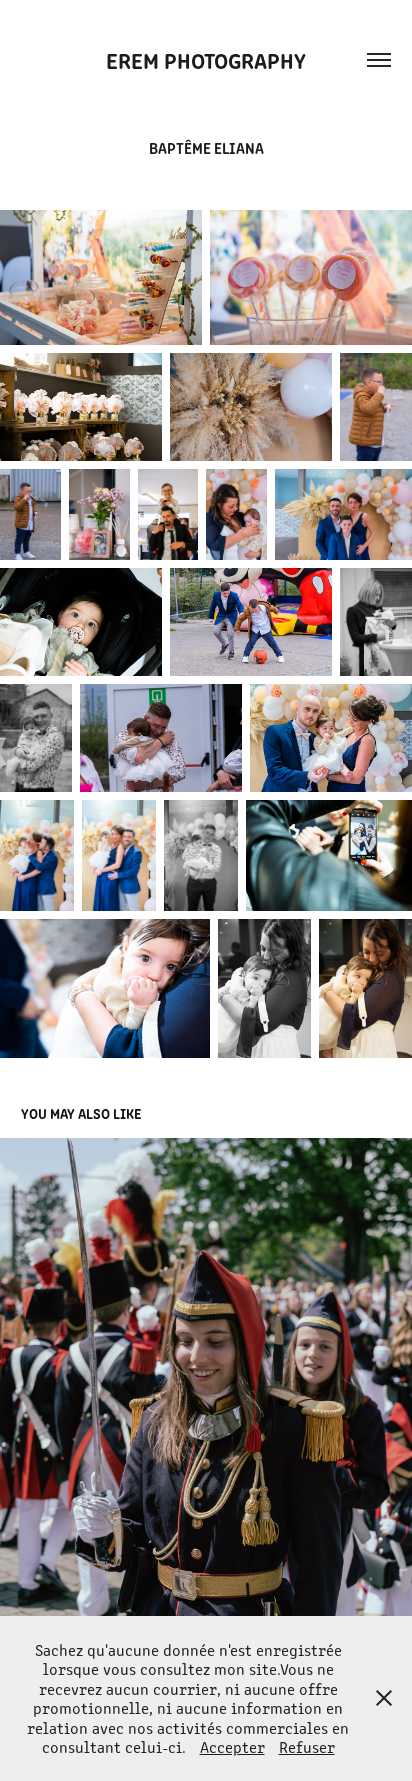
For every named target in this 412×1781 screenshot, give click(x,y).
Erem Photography (206, 59)
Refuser (307, 1746)
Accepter (232, 1746)
